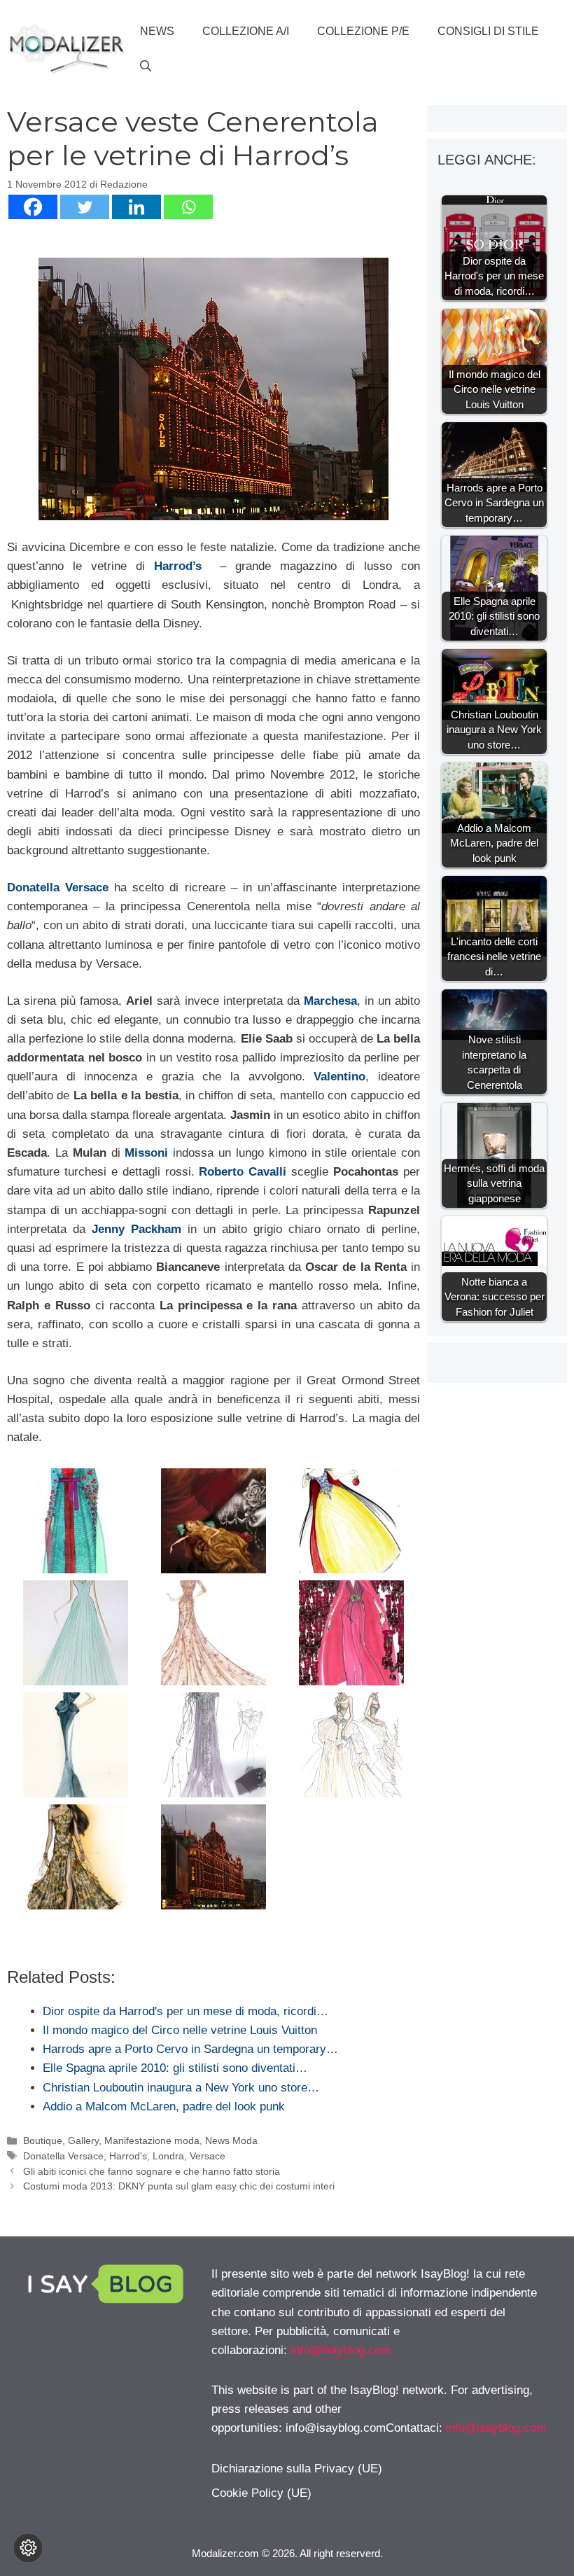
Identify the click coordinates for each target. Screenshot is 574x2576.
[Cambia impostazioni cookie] (28, 2548)
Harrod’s (178, 566)
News (157, 31)
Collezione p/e (363, 31)
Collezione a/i (246, 31)
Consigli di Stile (488, 31)
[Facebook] (33, 207)
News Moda (231, 2140)
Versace (208, 2156)
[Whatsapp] (188, 207)
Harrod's (128, 2156)
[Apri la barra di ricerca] (146, 67)
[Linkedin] (136, 207)
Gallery (83, 2140)
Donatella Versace (58, 887)
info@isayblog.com (341, 2350)
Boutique (43, 2140)
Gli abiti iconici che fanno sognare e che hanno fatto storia (152, 2171)
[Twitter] (85, 207)
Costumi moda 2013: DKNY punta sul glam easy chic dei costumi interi (179, 2186)
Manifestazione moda (152, 2140)
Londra (168, 2156)
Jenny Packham (136, 1229)
